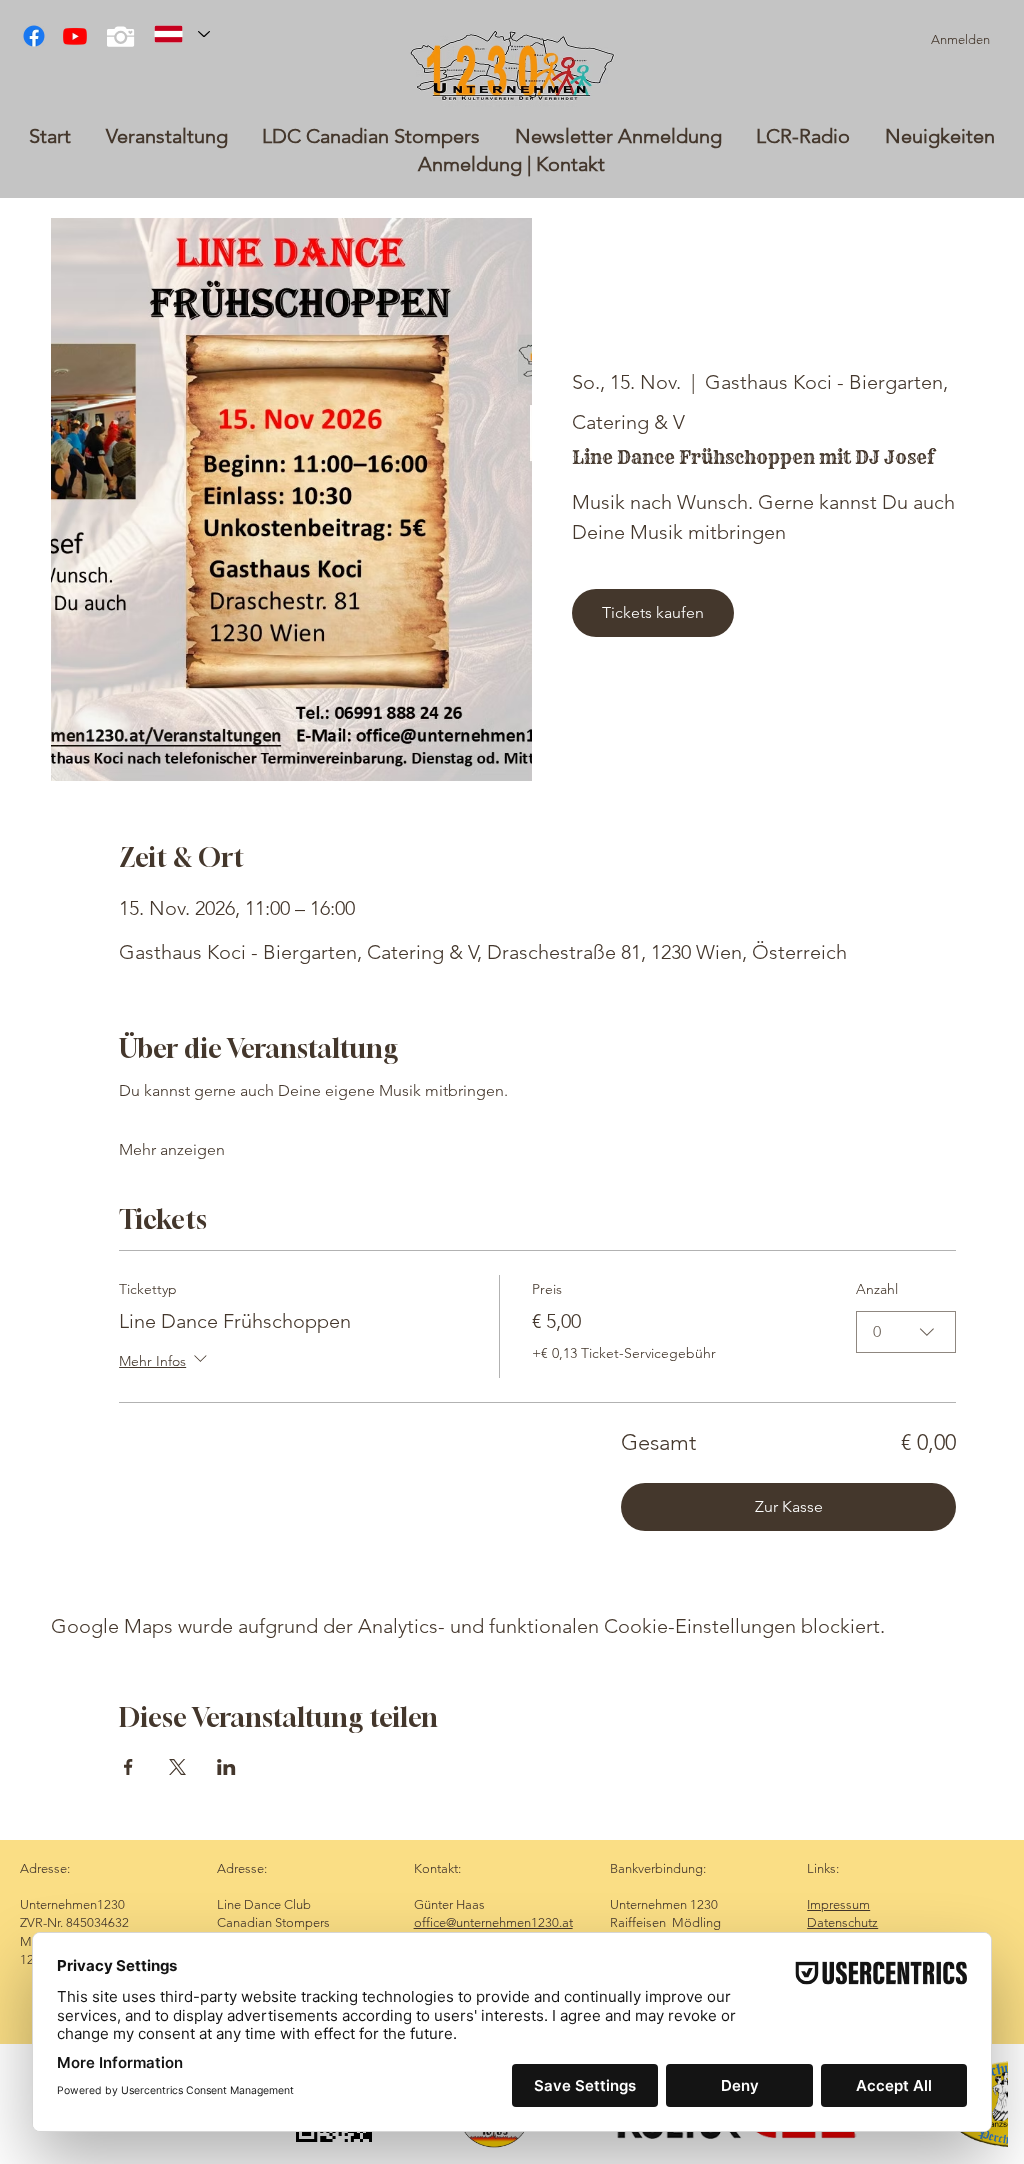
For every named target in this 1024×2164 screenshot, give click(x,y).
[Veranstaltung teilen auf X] (177, 1767)
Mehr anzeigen (172, 1149)
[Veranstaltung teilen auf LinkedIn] (226, 1767)
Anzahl (877, 1289)
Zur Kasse (789, 1506)
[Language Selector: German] (182, 34)
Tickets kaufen (653, 612)
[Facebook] (34, 36)
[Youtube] (75, 36)
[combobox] (906, 1332)
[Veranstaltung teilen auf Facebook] (128, 1767)
